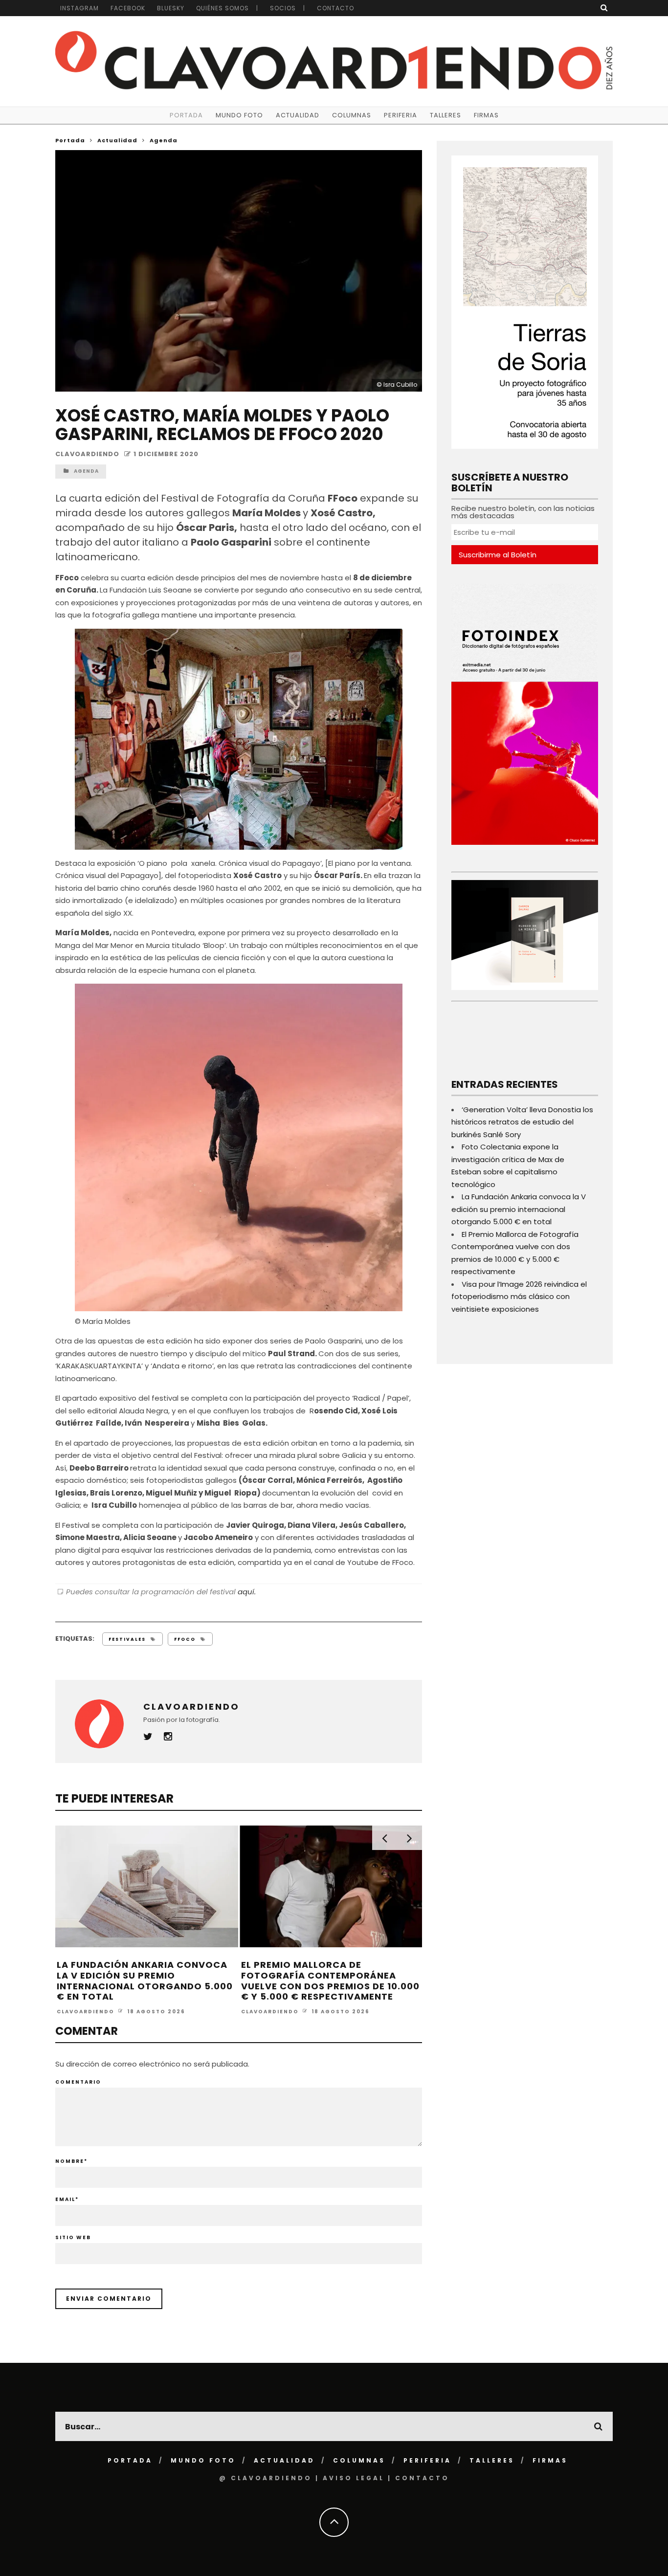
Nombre (71, 2161)
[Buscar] (604, 8)
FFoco (185, 1639)
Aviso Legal (354, 2478)
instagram (79, 8)
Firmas (486, 115)
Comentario (78, 2082)
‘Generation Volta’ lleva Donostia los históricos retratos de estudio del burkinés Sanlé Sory (522, 1122)
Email (67, 2199)
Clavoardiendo (87, 454)
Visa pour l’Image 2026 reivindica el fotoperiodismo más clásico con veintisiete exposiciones (519, 1297)
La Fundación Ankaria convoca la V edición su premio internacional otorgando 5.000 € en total (145, 1981)
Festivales (127, 1639)
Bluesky (171, 8)
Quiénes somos (223, 8)
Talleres (445, 115)
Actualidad (298, 115)
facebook (128, 8)
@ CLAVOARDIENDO (266, 2478)
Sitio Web (73, 2237)
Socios (283, 8)
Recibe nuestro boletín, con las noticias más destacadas (523, 512)
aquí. (247, 1592)
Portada (186, 115)
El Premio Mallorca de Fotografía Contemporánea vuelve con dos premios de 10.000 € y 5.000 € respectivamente (330, 1981)
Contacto (335, 8)
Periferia (401, 115)
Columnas (352, 115)
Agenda (86, 471)
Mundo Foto (239, 115)
